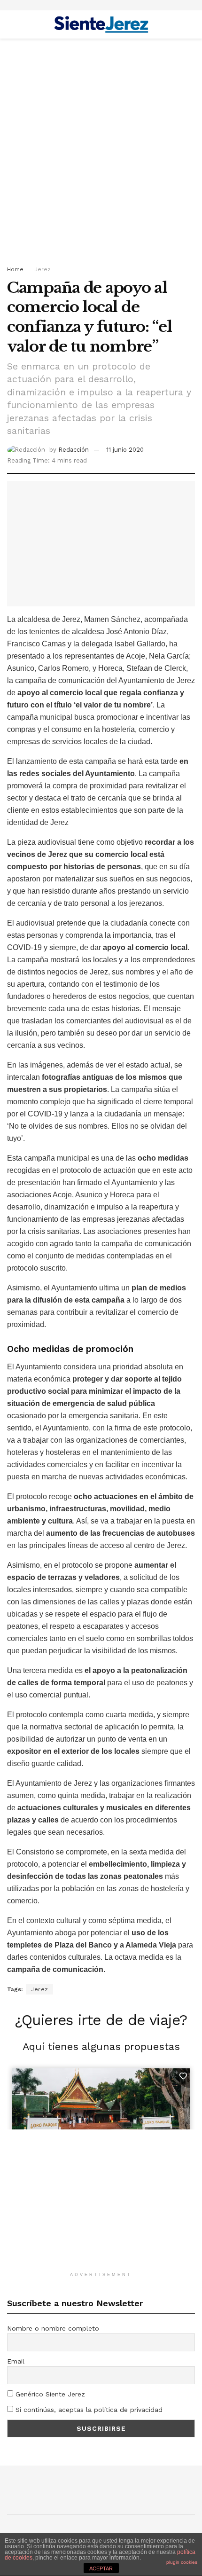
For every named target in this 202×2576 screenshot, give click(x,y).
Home (15, 269)
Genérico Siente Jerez (49, 2394)
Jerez (43, 269)
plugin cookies (182, 2562)
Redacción (74, 450)
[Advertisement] (101, 149)
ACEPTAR (101, 2568)
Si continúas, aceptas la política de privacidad (88, 2410)
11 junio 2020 (125, 450)
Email (16, 2361)
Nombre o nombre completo (53, 2328)
